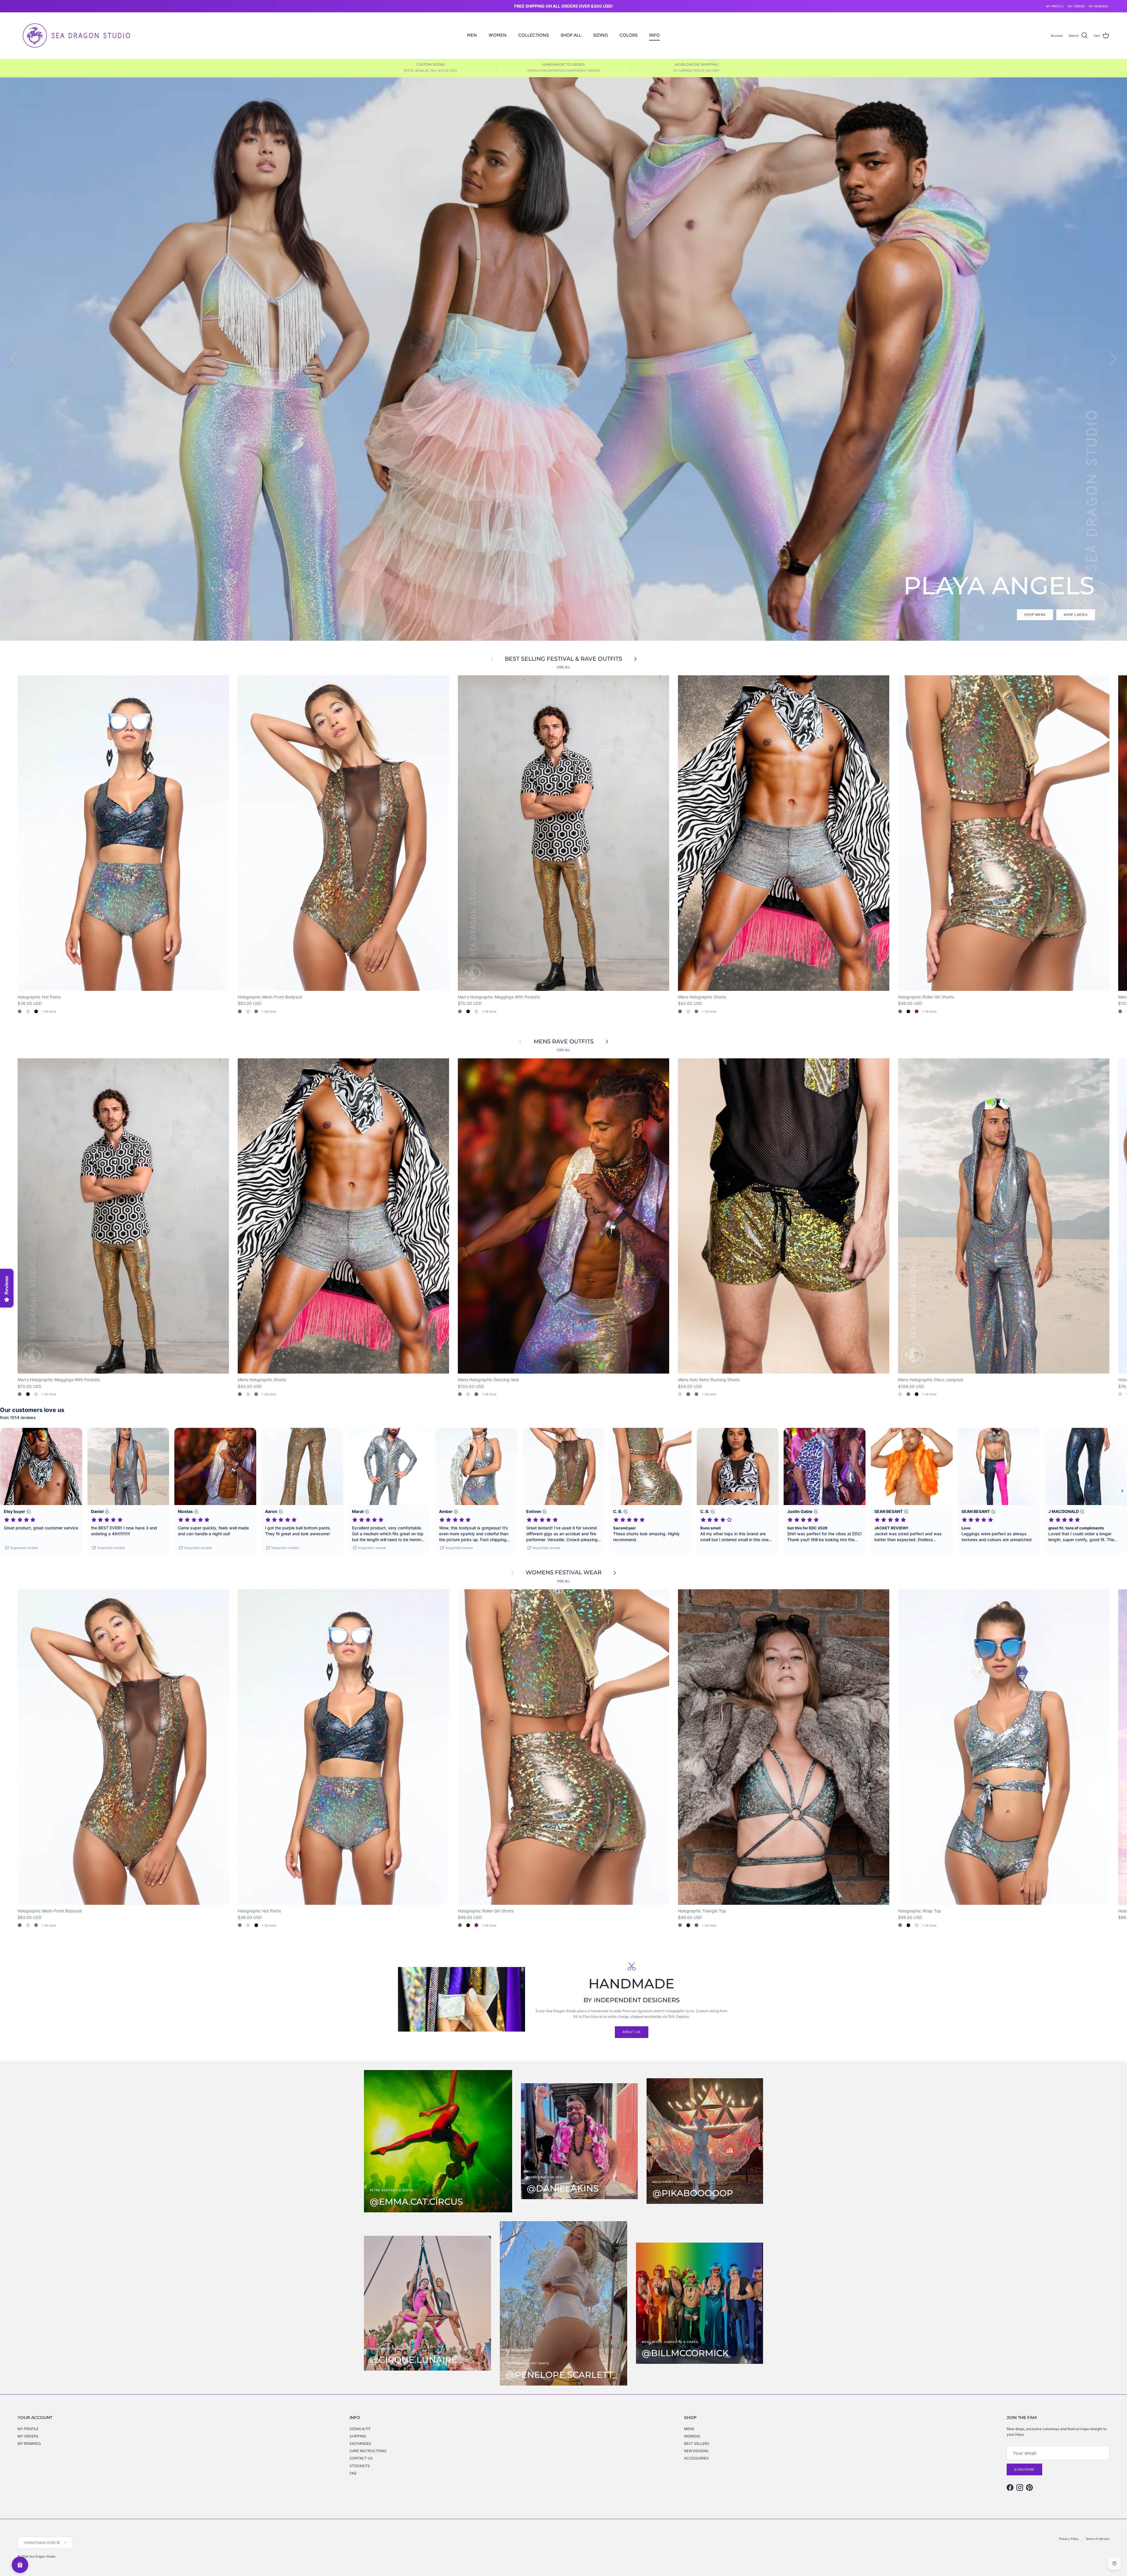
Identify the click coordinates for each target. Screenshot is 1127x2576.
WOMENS (692, 2436)
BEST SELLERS (697, 2443)
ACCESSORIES (696, 2458)
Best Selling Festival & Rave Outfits (563, 659)
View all (563, 667)
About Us (632, 2032)
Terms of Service (1098, 2539)
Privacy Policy (1069, 2539)
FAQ (353, 2473)
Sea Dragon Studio (42, 2556)
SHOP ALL (571, 35)
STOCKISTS (360, 2466)
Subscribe (1024, 2469)
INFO (654, 35)
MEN (472, 35)
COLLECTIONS (534, 35)
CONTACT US (361, 2458)
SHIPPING (358, 2436)
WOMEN (498, 35)
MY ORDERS (1076, 6)
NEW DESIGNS (696, 2451)
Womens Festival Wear (564, 1573)
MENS (689, 2429)
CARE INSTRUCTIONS (368, 2451)
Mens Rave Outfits (564, 1042)
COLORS (629, 35)
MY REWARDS (1098, 6)
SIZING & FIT (360, 2429)
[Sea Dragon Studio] (76, 36)
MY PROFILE (1055, 6)
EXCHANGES (360, 2443)
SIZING (600, 35)
